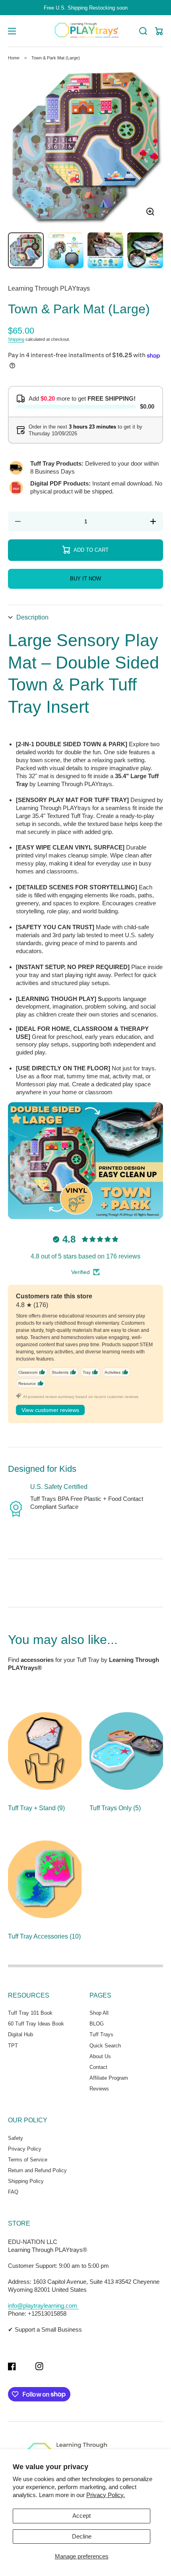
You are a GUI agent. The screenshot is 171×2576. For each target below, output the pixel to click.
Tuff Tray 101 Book (30, 2013)
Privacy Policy (25, 2149)
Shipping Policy (26, 2181)
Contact (98, 2067)
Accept (82, 2516)
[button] (85, 617)
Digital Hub (20, 2034)
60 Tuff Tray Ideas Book (36, 2024)
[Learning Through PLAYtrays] (86, 31)
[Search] (143, 31)
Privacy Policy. (106, 2495)
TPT (13, 2046)
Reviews (99, 2089)
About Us (100, 2056)
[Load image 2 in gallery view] (66, 250)
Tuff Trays (101, 2034)
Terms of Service (28, 2160)
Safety (16, 2138)
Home (14, 58)
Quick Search (105, 2046)
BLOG (97, 2024)
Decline (82, 2536)
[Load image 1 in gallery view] (26, 250)
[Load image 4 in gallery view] (145, 250)
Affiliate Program (109, 2078)
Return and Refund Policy (37, 2170)
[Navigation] (12, 31)
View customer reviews (50, 1410)
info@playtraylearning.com (43, 2306)
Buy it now (85, 579)
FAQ (13, 2192)
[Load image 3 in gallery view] (105, 250)
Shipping (16, 339)
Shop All (99, 2013)
